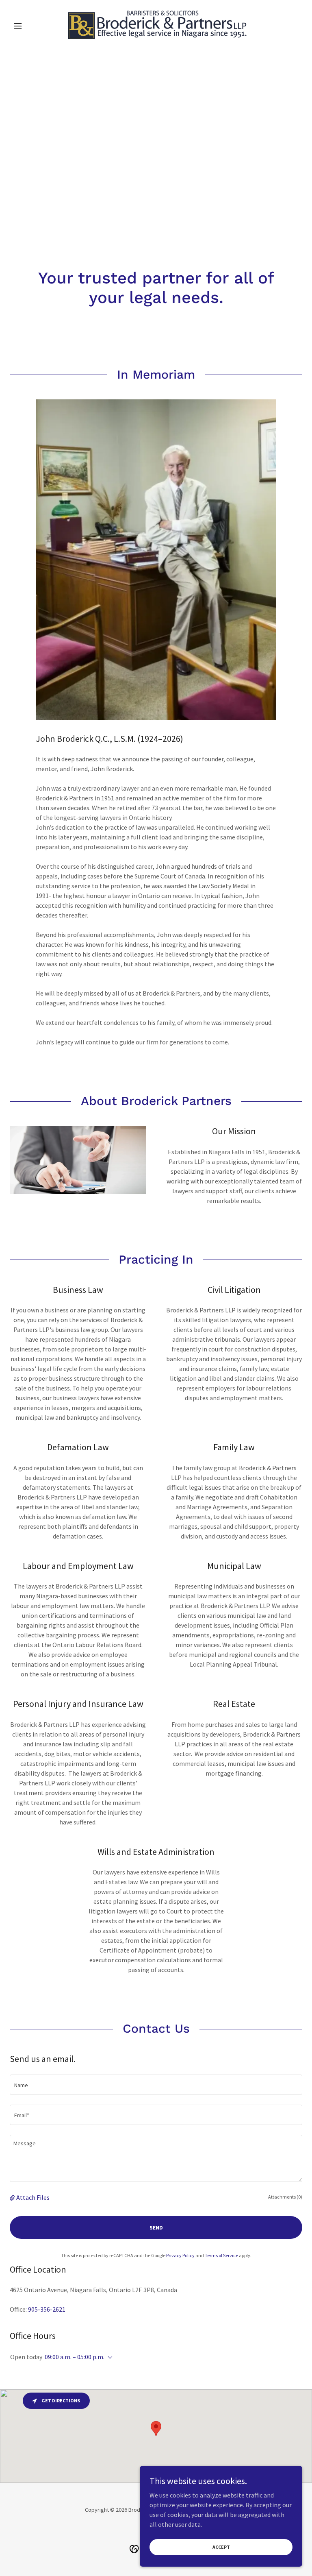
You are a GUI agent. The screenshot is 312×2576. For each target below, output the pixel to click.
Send (156, 2227)
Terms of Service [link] (221, 2255)
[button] (32, 26)
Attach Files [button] (33, 2197)
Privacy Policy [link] (180, 2255)
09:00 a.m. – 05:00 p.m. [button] (75, 2357)
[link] (156, 26)
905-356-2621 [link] (47, 2309)
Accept (221, 2547)
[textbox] (156, 2085)
